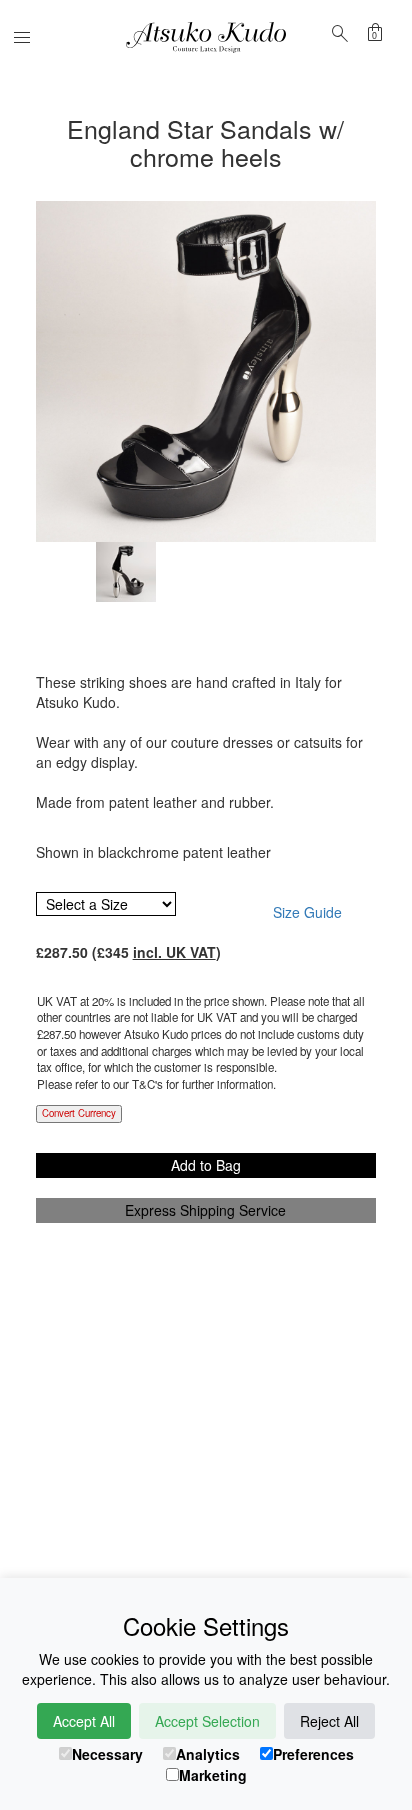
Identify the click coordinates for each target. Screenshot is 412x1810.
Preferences (313, 1754)
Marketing (213, 1775)
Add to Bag (206, 1165)
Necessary (107, 1754)
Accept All (84, 1721)
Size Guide (307, 912)
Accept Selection (207, 1721)
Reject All (329, 1721)
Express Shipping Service (205, 1210)
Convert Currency (79, 1113)
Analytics (208, 1754)
